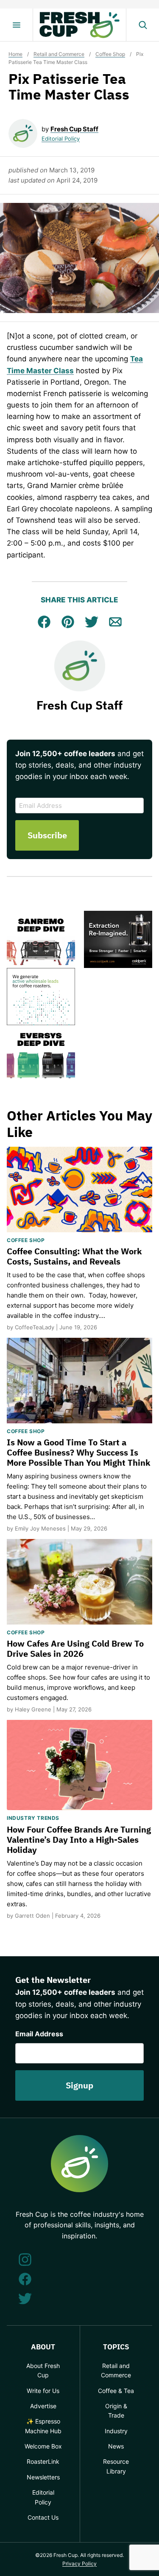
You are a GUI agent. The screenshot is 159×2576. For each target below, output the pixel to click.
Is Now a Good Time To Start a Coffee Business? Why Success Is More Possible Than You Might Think (79, 1452)
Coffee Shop (110, 54)
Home (15, 54)
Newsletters (43, 2477)
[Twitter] (25, 2299)
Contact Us (43, 2517)
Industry (116, 2431)
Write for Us (43, 2391)
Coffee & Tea (116, 2391)
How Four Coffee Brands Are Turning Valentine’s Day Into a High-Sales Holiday (79, 1840)
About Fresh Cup (43, 2370)
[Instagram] (25, 2260)
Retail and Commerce (59, 54)
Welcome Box (43, 2446)
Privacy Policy (79, 2564)
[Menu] (17, 25)
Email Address (39, 2034)
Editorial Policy (61, 139)
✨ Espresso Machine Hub (43, 2426)
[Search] (142, 25)
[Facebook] (25, 2279)
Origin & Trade (116, 2411)
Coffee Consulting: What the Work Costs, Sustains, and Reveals (74, 1256)
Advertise (43, 2406)
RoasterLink (43, 2461)
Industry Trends (33, 1818)
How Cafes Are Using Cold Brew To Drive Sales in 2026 (75, 1648)
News (116, 2446)
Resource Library (116, 2466)
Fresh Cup (80, 25)
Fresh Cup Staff (74, 129)
